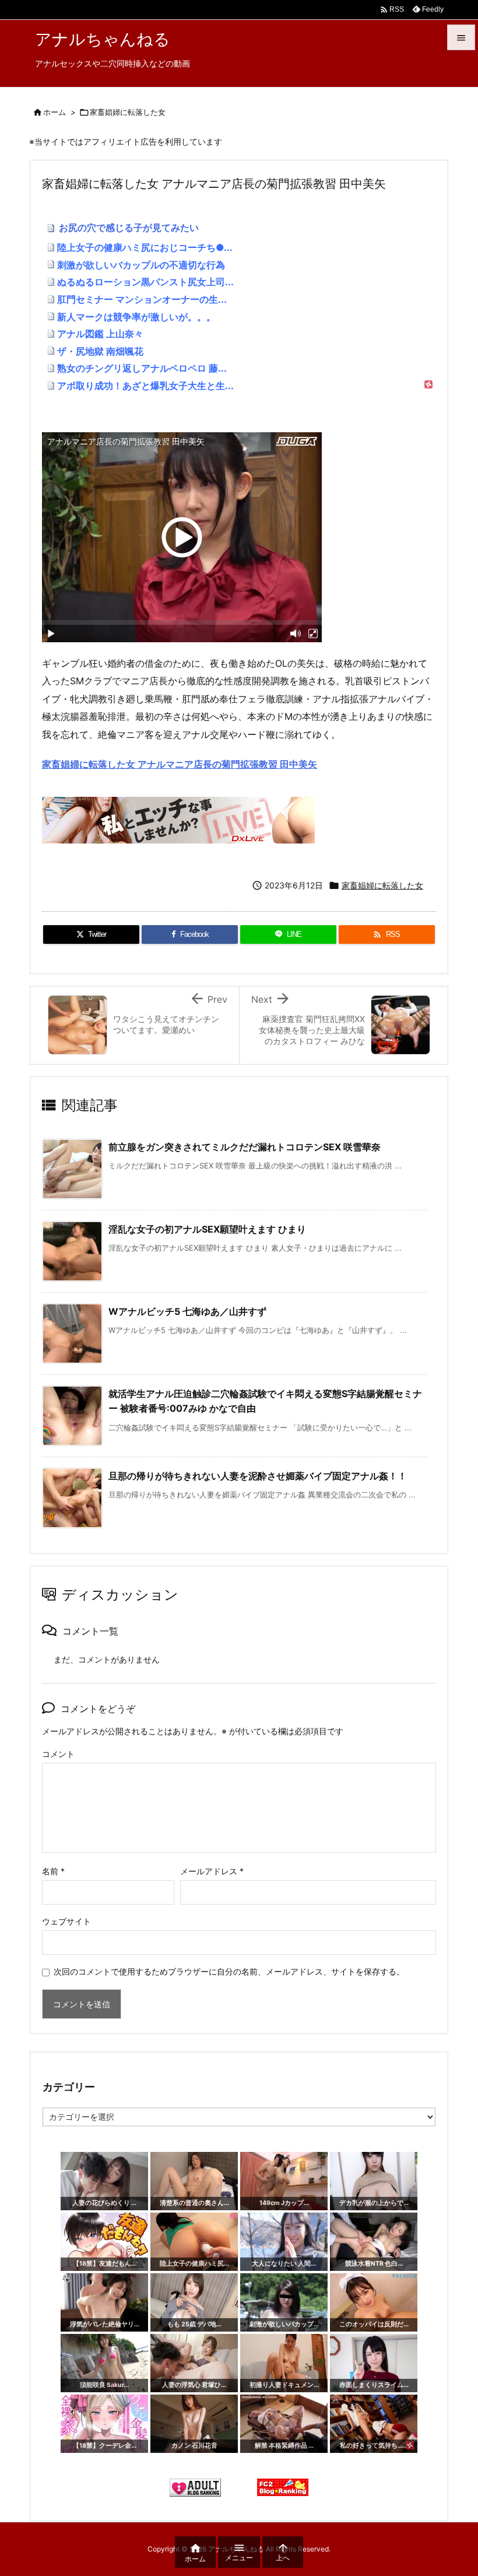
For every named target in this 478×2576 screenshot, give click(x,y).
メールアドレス (212, 1871)
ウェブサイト (66, 1921)
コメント (58, 1754)
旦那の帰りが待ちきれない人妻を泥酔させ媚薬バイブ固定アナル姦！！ (258, 1476)
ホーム (55, 112)
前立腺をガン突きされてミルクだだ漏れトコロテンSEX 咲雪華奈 (245, 1147)
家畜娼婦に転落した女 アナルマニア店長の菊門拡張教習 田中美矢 (180, 764)
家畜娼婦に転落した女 (128, 112)
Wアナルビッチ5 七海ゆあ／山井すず (187, 1311)
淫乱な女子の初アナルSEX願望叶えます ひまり (207, 1229)
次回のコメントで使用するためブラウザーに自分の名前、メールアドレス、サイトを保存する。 (229, 1971)
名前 (53, 1871)
